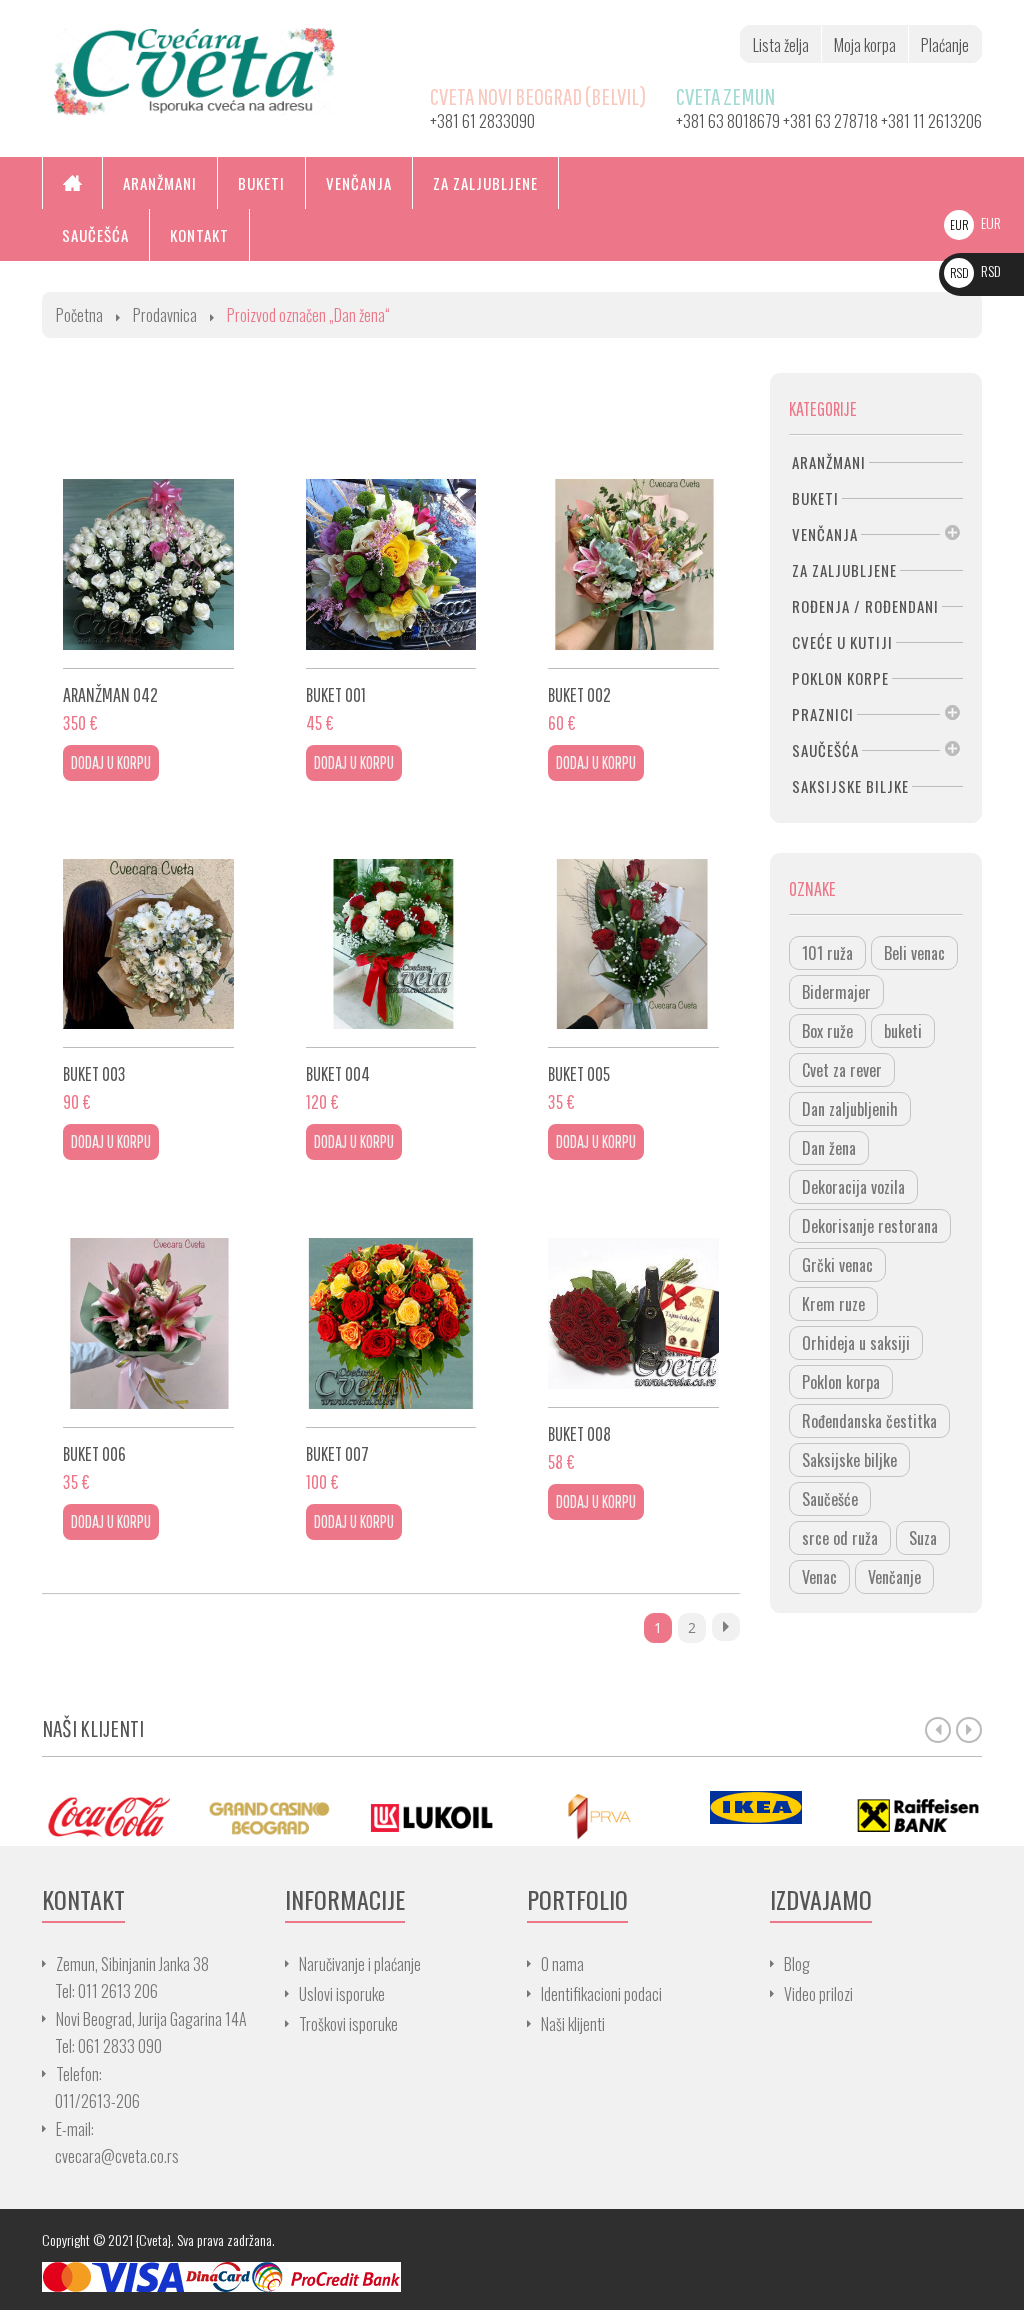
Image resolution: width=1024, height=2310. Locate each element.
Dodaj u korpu (111, 762)
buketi (903, 1031)
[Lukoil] (432, 1816)
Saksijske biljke (849, 1460)
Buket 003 (94, 1073)
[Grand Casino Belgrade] (270, 1816)
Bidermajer (836, 992)
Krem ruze (833, 1304)
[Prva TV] (594, 1816)
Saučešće (830, 1499)
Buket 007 (337, 1453)
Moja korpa (865, 45)
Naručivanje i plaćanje (360, 1964)
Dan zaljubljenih (850, 1109)
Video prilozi (818, 1994)
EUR (975, 222)
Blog (797, 1964)
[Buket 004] (391, 944)
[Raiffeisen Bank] (918, 1816)
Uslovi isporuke (342, 1994)
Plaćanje (945, 45)
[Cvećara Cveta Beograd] (194, 69)
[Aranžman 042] (148, 564)
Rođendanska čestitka (869, 1421)
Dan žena (829, 1148)
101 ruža (827, 953)
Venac (819, 1577)
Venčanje (894, 1577)
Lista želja (781, 45)
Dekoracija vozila (853, 1187)
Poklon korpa (841, 1382)
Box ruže (827, 1031)
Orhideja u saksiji (856, 1343)
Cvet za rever (842, 1070)
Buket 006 (94, 1453)
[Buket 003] (148, 944)
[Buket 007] (391, 1323)
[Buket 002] (633, 564)
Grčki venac (837, 1265)
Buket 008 (579, 1433)
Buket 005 (579, 1073)
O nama (562, 1964)
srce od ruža (840, 1538)
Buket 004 (338, 1073)
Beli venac (914, 953)
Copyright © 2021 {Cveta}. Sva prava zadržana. (158, 2239)
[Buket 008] (633, 1313)
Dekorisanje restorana (870, 1226)
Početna (79, 315)
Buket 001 (336, 694)
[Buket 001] (391, 564)
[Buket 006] (148, 1323)
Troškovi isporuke (348, 2024)
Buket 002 (579, 694)
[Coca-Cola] (108, 1816)
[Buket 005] (633, 944)
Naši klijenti (573, 2024)
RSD (975, 270)
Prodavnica (165, 315)
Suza (923, 1538)
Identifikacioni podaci (601, 1994)
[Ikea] (756, 1807)
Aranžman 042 (110, 694)
